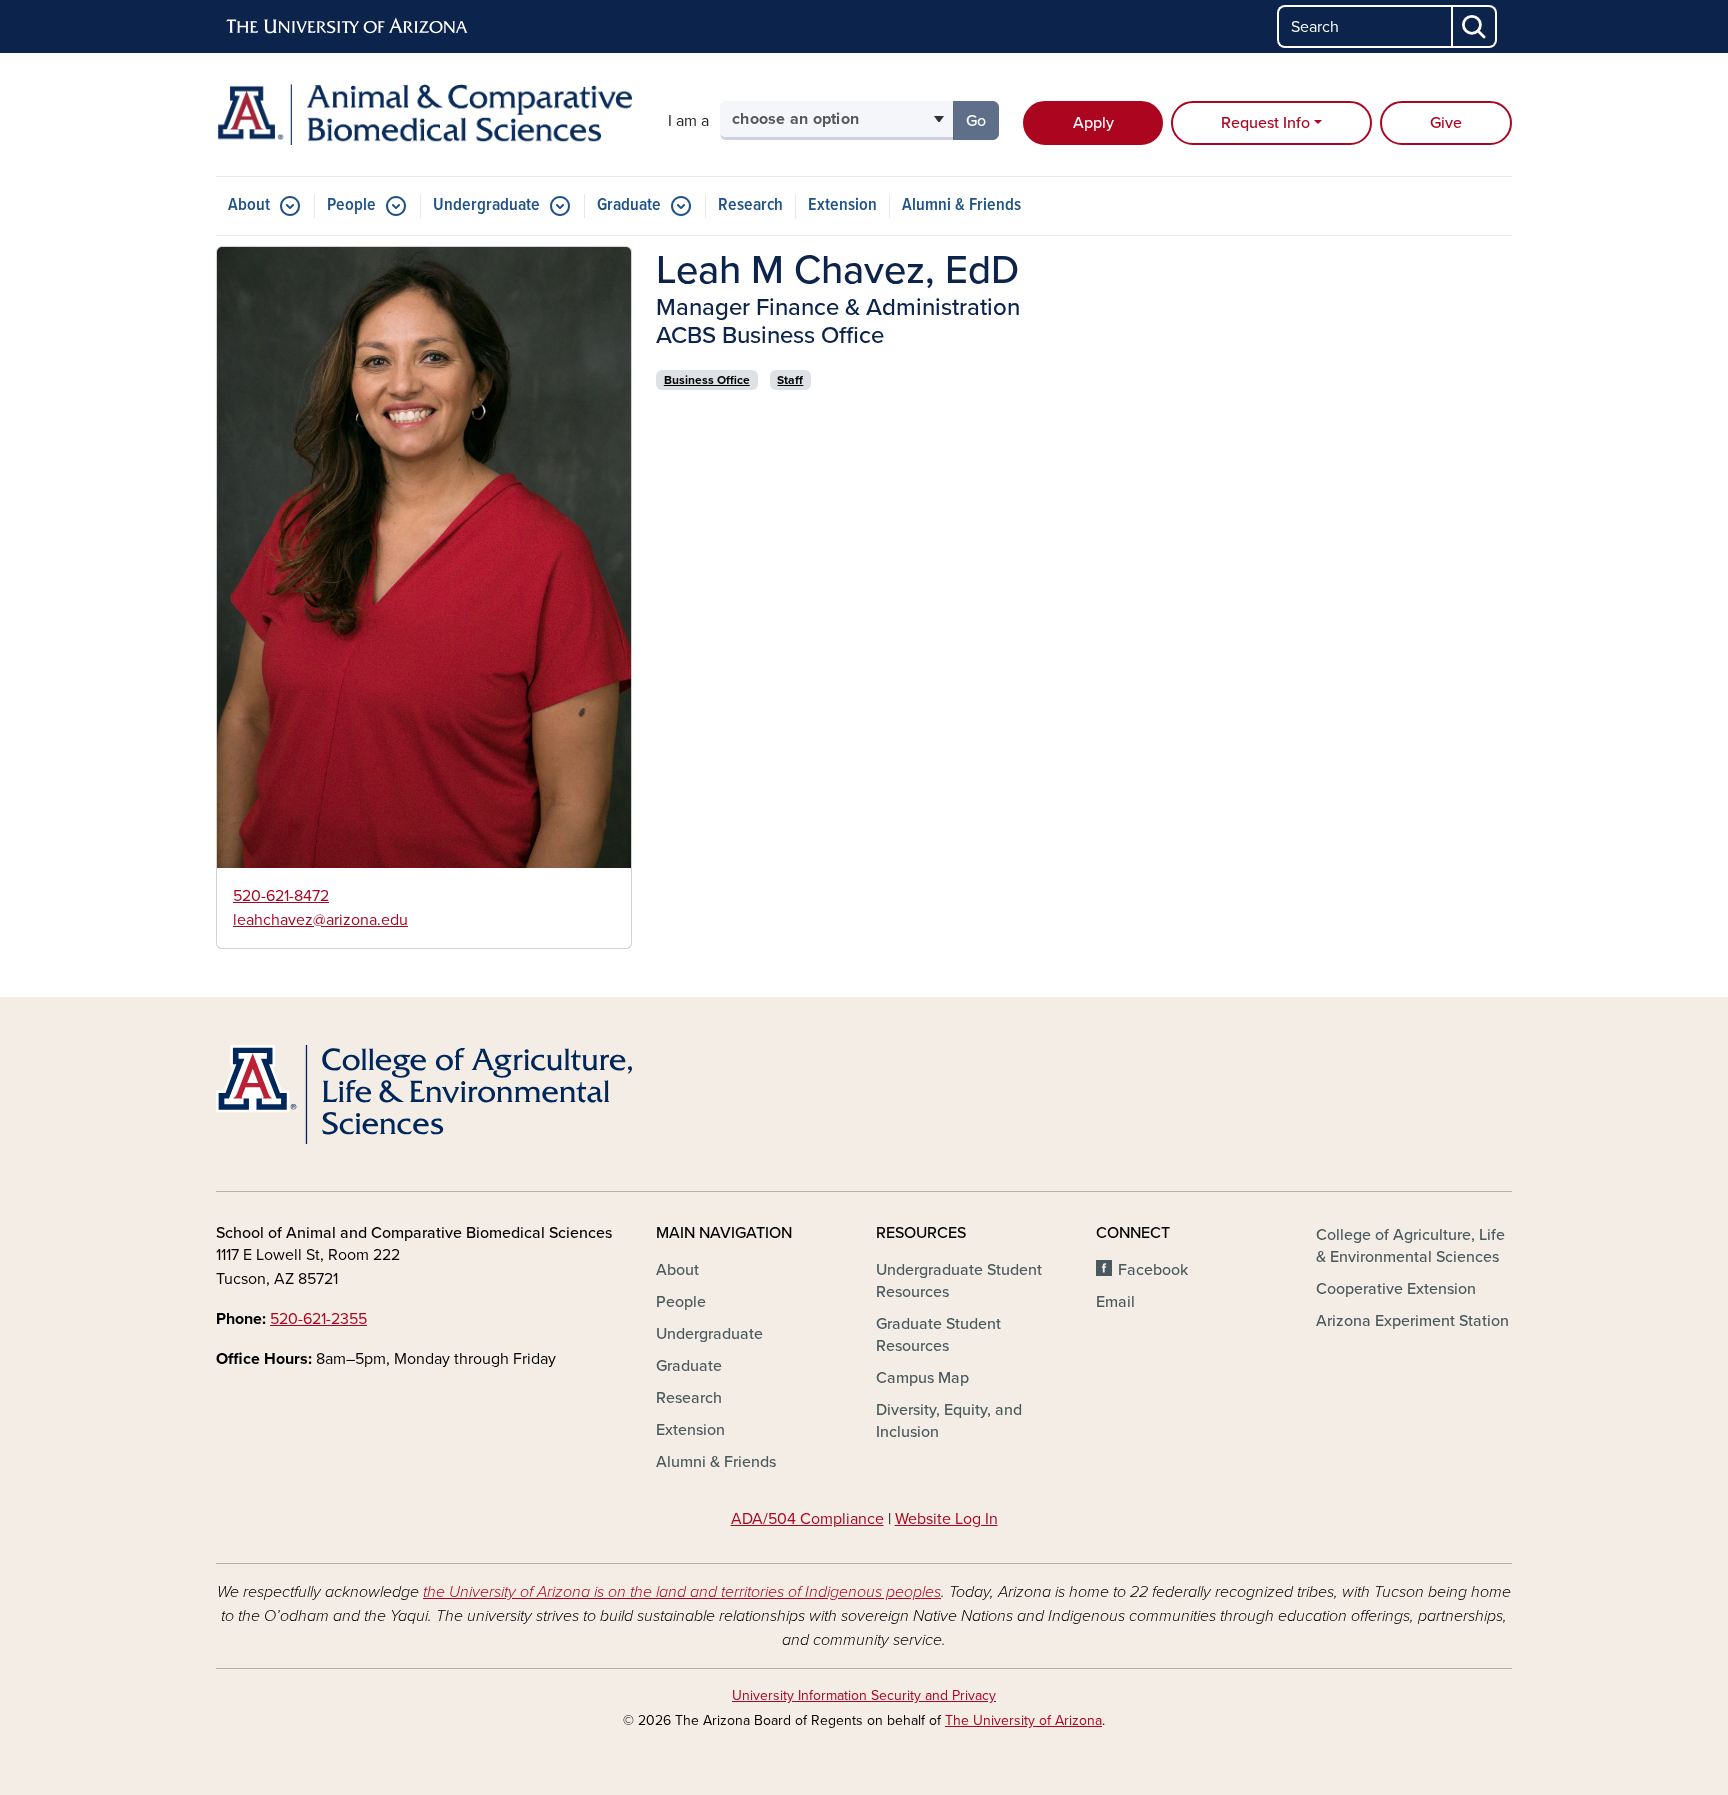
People (351, 205)
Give (1446, 123)
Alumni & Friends (961, 205)
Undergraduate (486, 205)
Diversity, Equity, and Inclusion (949, 1421)
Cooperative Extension (1396, 1289)
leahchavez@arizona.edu (320, 920)
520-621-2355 (318, 1319)
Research (750, 205)
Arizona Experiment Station (1412, 1321)
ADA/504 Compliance (807, 1519)
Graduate (629, 205)
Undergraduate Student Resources (959, 1281)
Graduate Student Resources (938, 1335)
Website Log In (946, 1519)
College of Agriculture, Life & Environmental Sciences (1410, 1246)
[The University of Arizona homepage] (348, 27)
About (249, 205)
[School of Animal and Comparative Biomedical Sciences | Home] (424, 114)
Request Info (1265, 123)
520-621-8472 (281, 896)
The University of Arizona (1023, 1720)
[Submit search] (1475, 26)
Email (1115, 1302)
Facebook (1153, 1270)
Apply (1093, 123)
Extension (842, 205)
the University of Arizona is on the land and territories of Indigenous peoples (682, 1592)
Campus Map (922, 1378)
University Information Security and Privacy (864, 1695)
